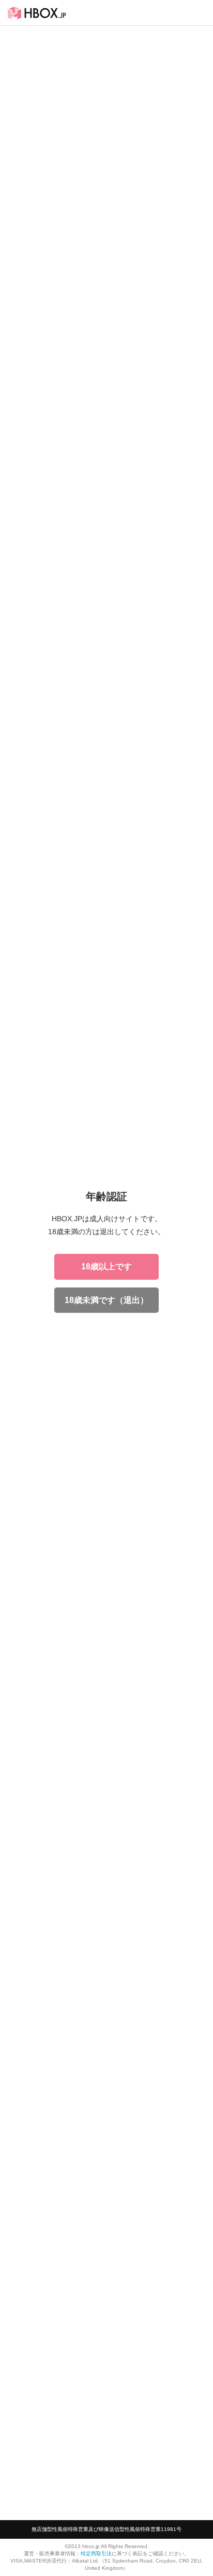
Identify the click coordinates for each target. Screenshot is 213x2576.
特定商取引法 (96, 2553)
